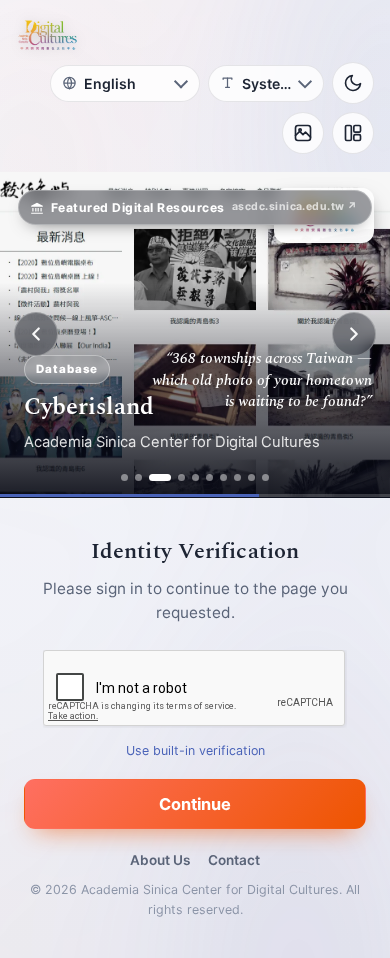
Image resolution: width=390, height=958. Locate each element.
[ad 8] (237, 477)
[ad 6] (209, 477)
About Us (160, 860)
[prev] (36, 334)
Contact (234, 860)
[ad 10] (265, 477)
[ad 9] (251, 477)
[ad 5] (195, 477)
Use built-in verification (195, 749)
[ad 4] (181, 477)
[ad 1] (124, 477)
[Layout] (353, 133)
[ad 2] (138, 477)
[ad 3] (160, 477)
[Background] (303, 133)
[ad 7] (223, 477)
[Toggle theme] (353, 83)
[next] (354, 334)
